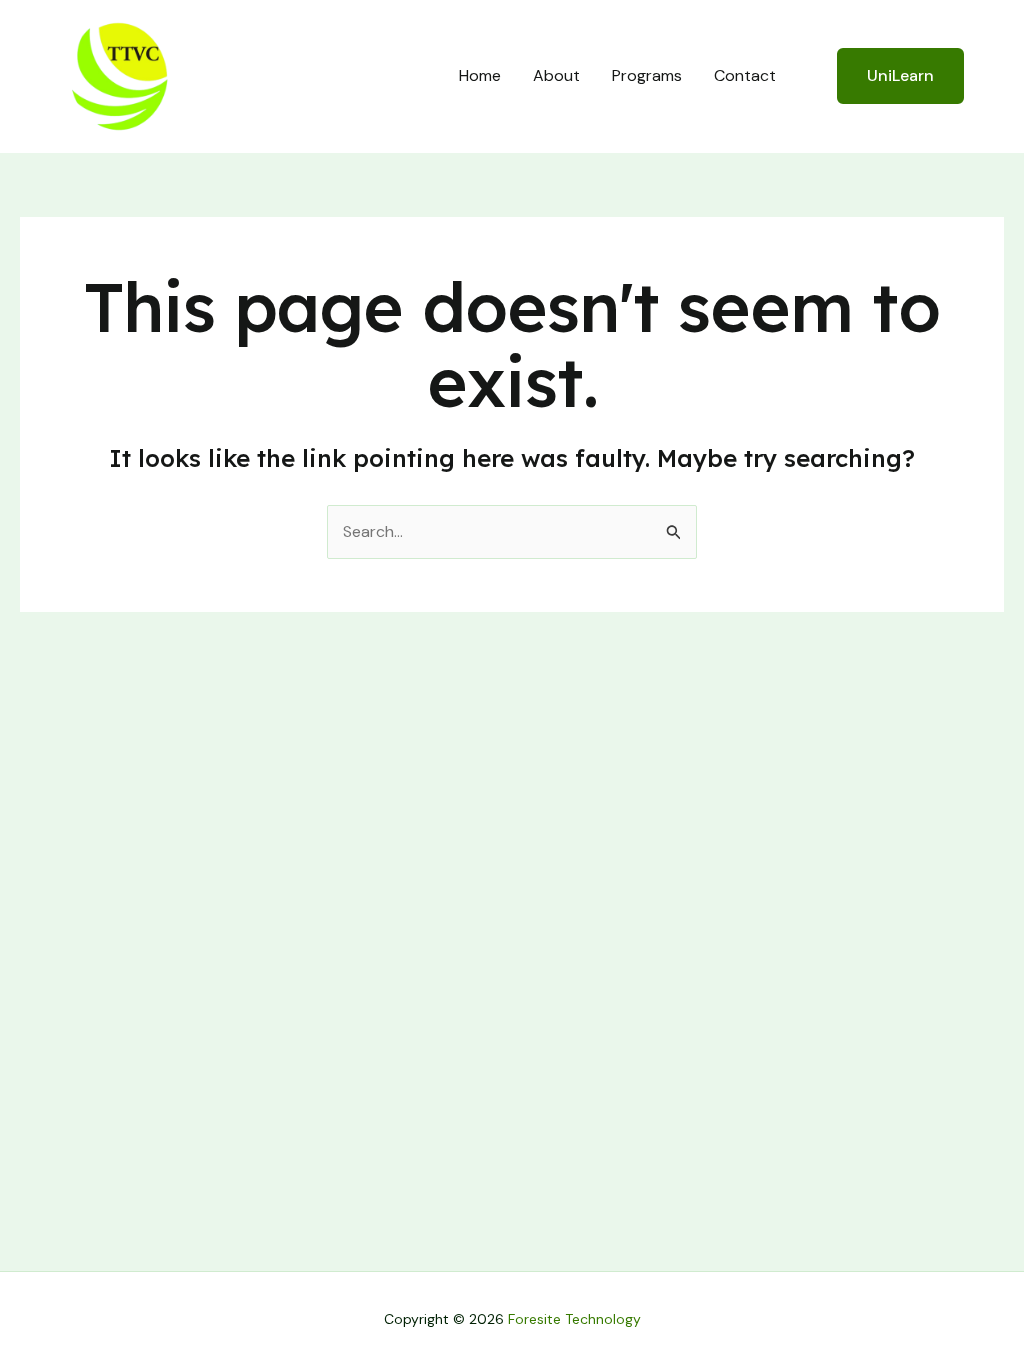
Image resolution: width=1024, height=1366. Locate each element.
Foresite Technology (574, 1319)
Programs (647, 75)
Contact (745, 75)
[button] (888, 76)
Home (480, 75)
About (556, 75)
